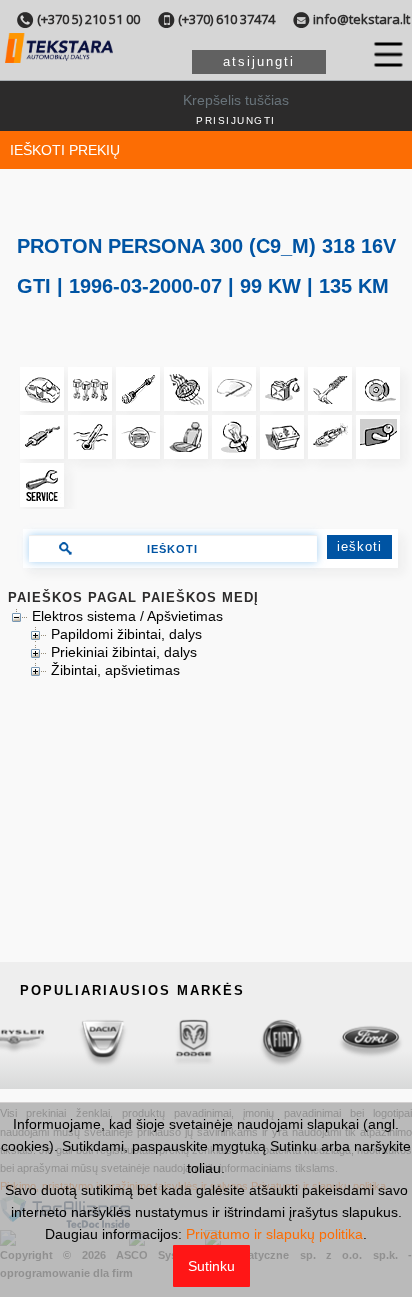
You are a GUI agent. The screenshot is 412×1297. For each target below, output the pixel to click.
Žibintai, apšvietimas (115, 670)
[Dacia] (74, 1039)
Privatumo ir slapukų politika (274, 1234)
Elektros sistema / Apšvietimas (127, 616)
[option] (74, 1039)
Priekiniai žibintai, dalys (124, 652)
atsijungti (259, 61)
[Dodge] (163, 1039)
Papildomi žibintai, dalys (126, 634)
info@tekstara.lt (361, 19)
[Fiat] (252, 1039)
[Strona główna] (59, 60)
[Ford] (341, 1039)
